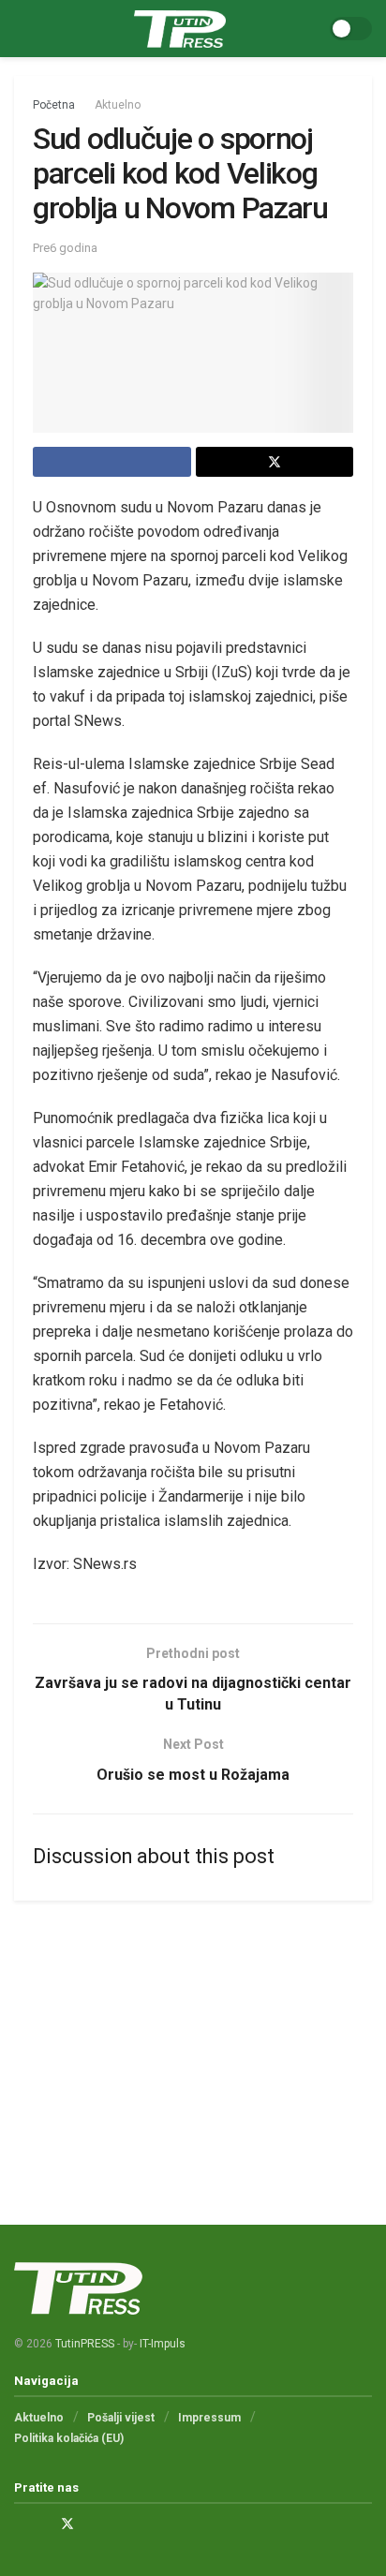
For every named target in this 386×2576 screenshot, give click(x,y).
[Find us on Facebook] (19, 2524)
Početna (54, 105)
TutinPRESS (85, 2344)
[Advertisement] (193, 2046)
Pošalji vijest (121, 2418)
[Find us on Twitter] (67, 2524)
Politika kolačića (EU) (69, 2438)
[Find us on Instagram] (43, 2524)
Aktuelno (118, 105)
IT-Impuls (163, 2344)
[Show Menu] (22, 29)
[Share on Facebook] (112, 462)
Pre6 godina (65, 248)
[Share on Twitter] (275, 462)
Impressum (209, 2418)
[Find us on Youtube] (92, 2524)
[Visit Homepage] (180, 29)
